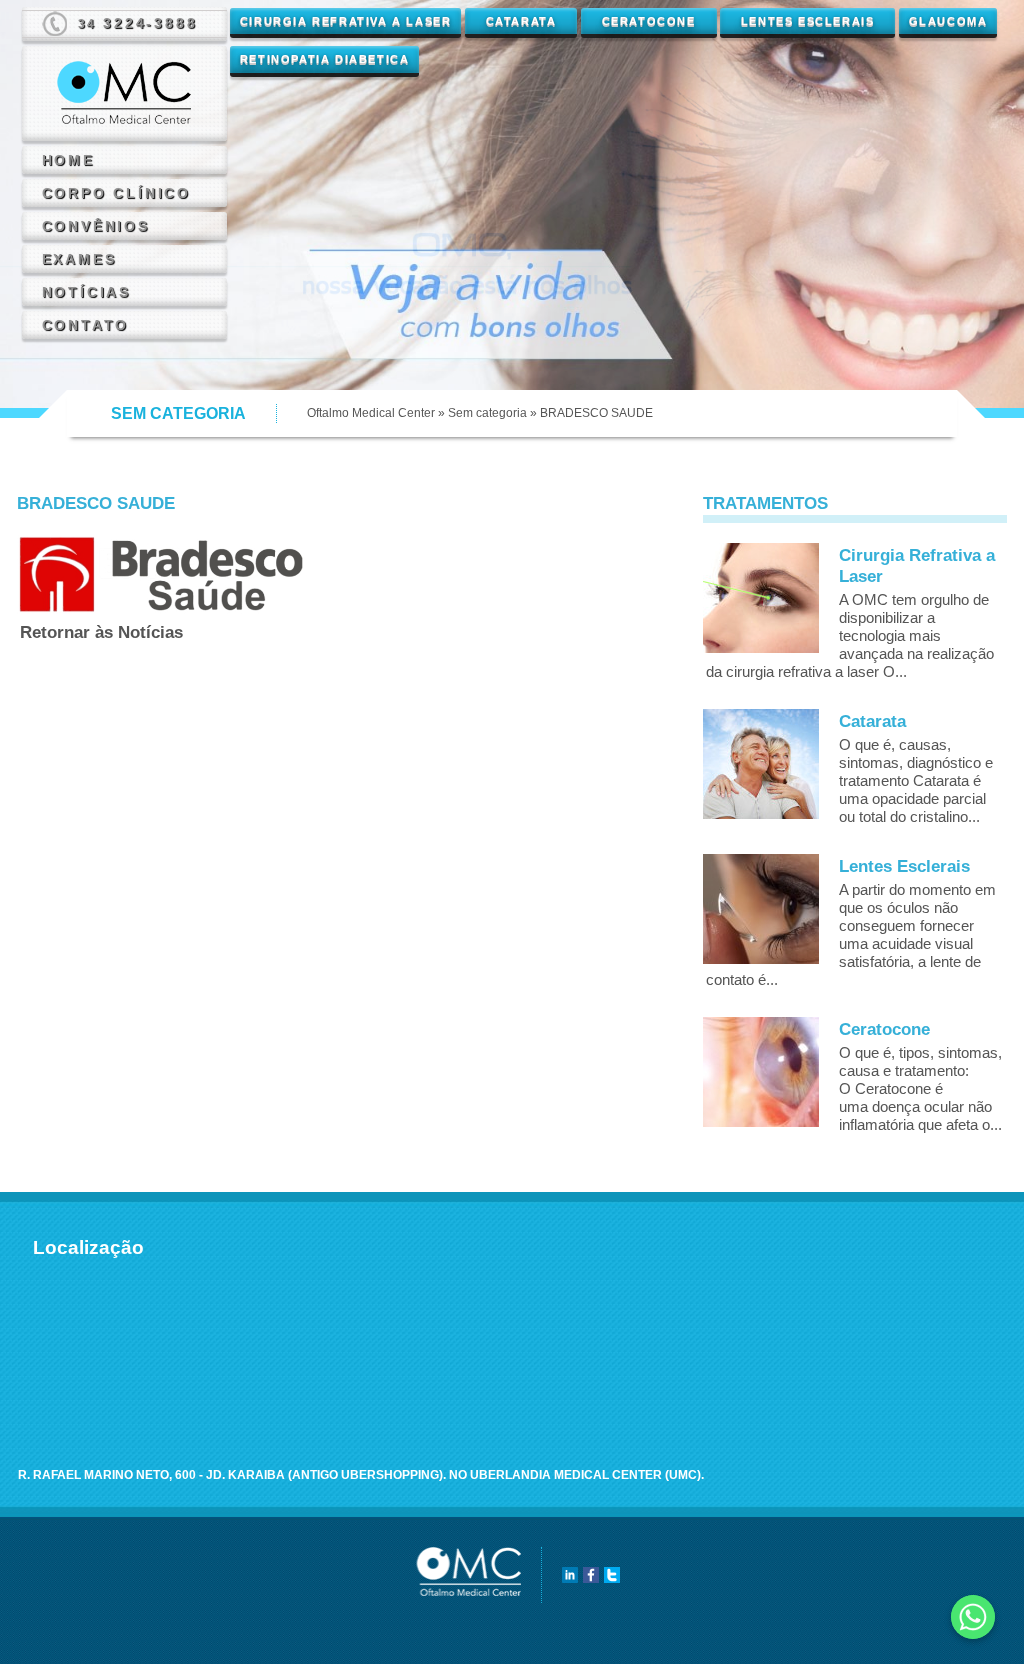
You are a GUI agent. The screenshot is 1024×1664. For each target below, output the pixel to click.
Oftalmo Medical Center (371, 413)
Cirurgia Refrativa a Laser (346, 21)
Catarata (521, 21)
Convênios (96, 226)
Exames (79, 259)
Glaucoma (948, 21)
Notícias (86, 292)
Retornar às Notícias (101, 632)
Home (68, 160)
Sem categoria (487, 413)
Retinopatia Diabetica (325, 59)
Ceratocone (649, 21)
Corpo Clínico (116, 193)
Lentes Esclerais (808, 21)
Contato (86, 325)
